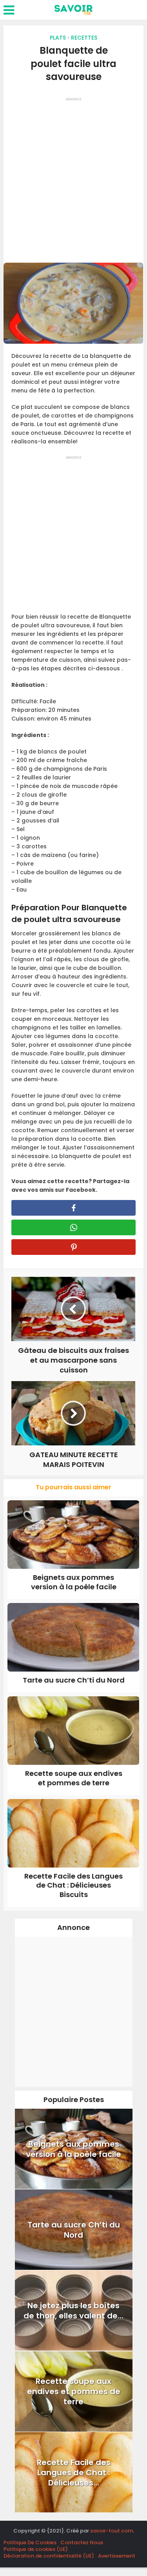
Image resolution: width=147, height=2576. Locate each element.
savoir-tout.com (112, 2531)
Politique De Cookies (30, 2542)
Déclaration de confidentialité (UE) (49, 2556)
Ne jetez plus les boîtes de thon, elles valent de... (73, 2311)
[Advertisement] (73, 177)
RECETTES (84, 38)
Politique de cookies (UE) (36, 2549)
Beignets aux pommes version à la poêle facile (74, 1582)
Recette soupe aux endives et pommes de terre (74, 1778)
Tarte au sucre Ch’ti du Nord (74, 1680)
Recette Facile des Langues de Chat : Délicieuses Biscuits (73, 1885)
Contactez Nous (82, 2542)
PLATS (58, 38)
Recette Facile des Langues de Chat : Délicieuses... (74, 2473)
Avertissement (117, 2556)
